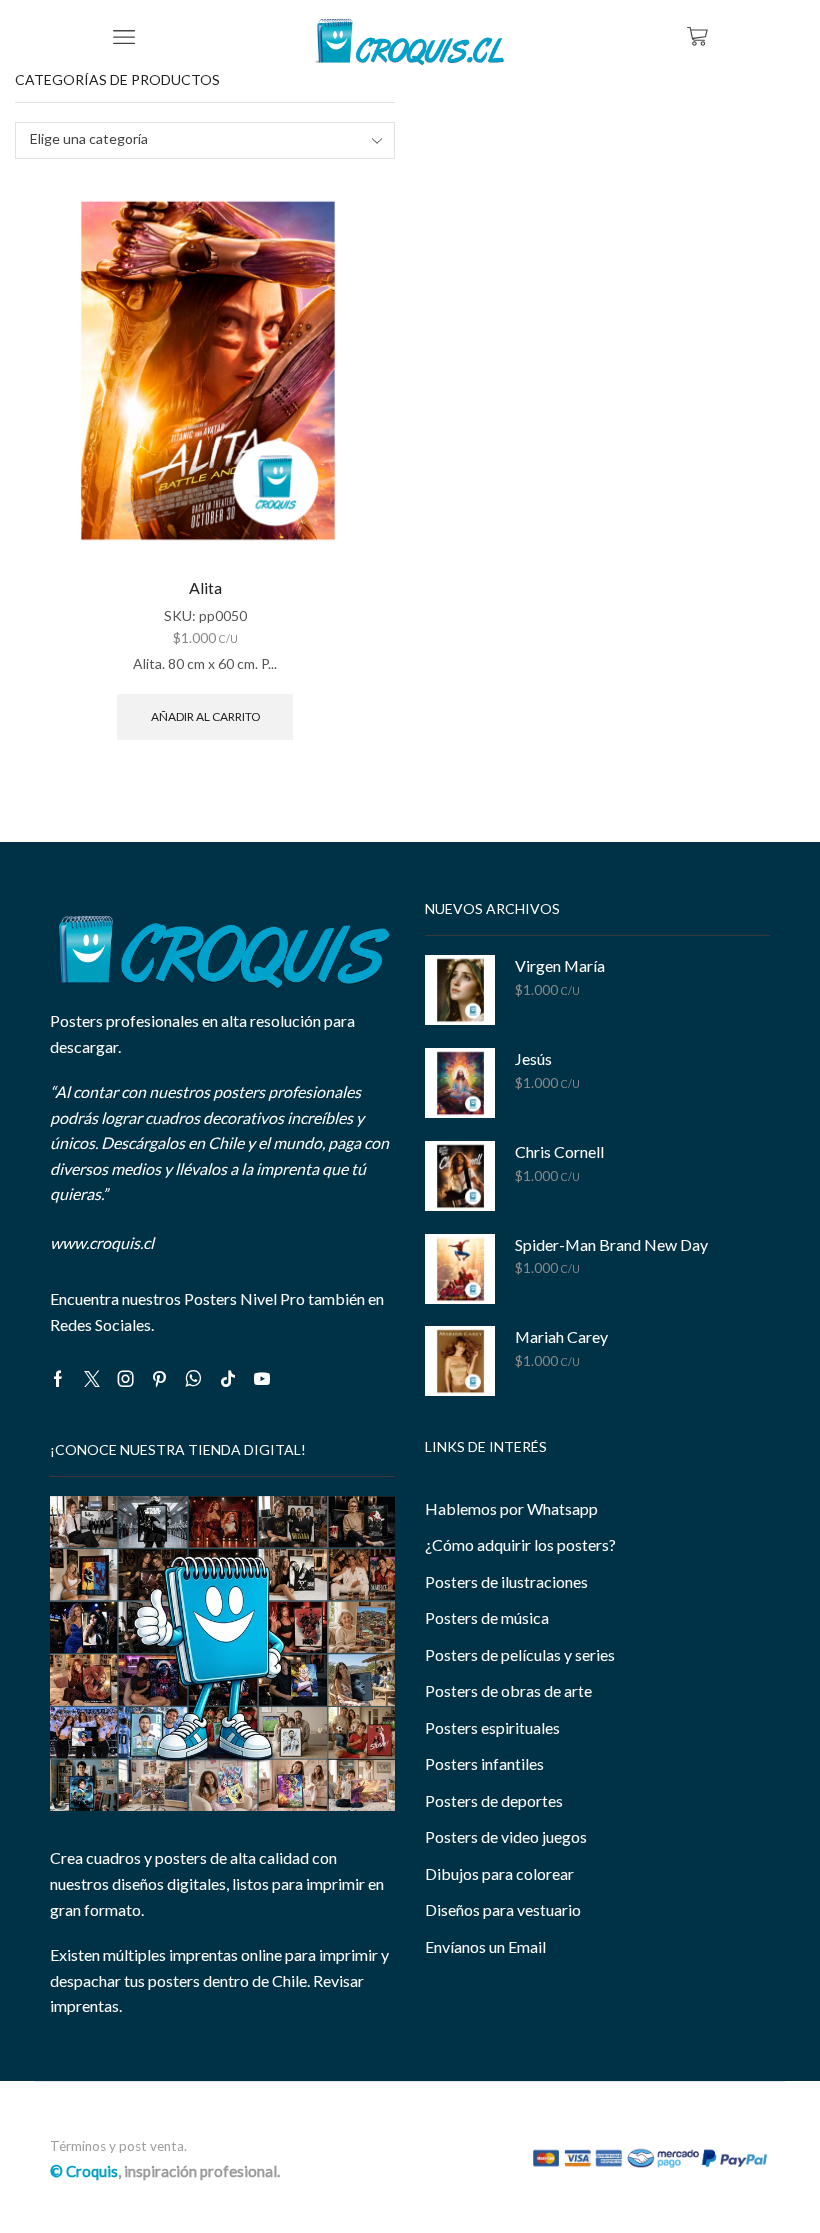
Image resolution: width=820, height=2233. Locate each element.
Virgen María (560, 965)
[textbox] (191, 139)
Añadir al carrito (205, 716)
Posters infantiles (484, 1763)
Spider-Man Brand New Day (611, 1244)
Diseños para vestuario (503, 1909)
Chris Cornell (559, 1151)
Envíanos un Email (485, 1946)
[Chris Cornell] (460, 1176)
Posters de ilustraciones (506, 1581)
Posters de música (487, 1617)
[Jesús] (460, 1083)
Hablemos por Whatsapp (511, 1508)
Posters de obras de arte (508, 1690)
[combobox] (205, 140)
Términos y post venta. (118, 2146)
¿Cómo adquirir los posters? (520, 1544)
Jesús (533, 1058)
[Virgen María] (460, 990)
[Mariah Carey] (460, 1361)
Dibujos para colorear (499, 1873)
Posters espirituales (492, 1727)
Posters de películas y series (520, 1654)
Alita (205, 587)
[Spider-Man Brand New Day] (460, 1269)
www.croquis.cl (102, 1242)
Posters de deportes (494, 1800)
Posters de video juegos (506, 1836)
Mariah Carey (561, 1336)
